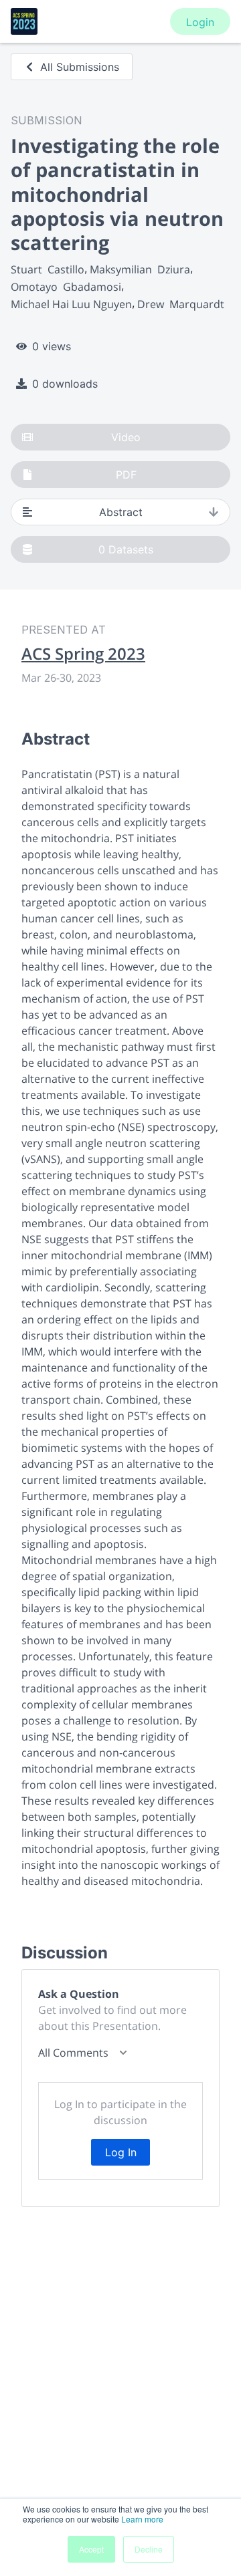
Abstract (121, 512)
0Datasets (126, 549)
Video (126, 437)
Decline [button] (149, 2549)
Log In (121, 2152)
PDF (126, 475)
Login (200, 22)
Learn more (142, 2519)
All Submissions (80, 67)
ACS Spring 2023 (83, 654)
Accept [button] (91, 2549)
